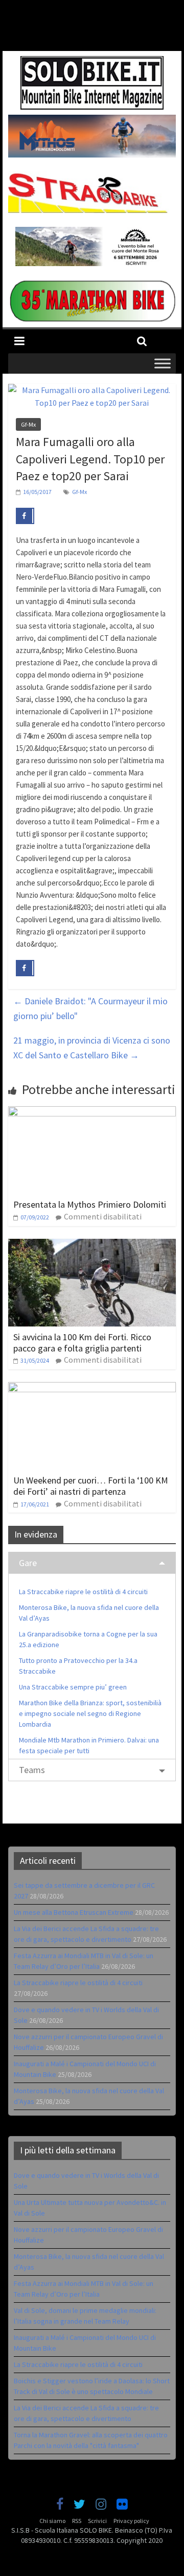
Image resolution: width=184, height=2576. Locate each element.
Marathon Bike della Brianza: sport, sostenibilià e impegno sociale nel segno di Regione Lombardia (90, 1713)
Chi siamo (52, 2521)
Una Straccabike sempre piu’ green (73, 1687)
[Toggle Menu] (163, 363)
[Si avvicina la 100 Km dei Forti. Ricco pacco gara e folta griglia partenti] (92, 1245)
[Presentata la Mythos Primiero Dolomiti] (92, 1112)
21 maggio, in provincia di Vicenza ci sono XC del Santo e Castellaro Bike (92, 1048)
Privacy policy (131, 2521)
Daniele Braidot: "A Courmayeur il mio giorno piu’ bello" (90, 1008)
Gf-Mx (28, 424)
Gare (28, 1563)
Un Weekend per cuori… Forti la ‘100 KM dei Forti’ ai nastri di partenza (91, 1486)
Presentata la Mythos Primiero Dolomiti (90, 1204)
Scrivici (97, 2521)
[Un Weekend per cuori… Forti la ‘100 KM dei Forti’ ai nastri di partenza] (92, 1388)
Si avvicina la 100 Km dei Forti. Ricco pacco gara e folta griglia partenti (82, 1343)
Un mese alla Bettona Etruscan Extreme (74, 1912)
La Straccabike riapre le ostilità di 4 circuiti (83, 1592)
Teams (32, 1770)
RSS (77, 2521)
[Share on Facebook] (25, 516)
